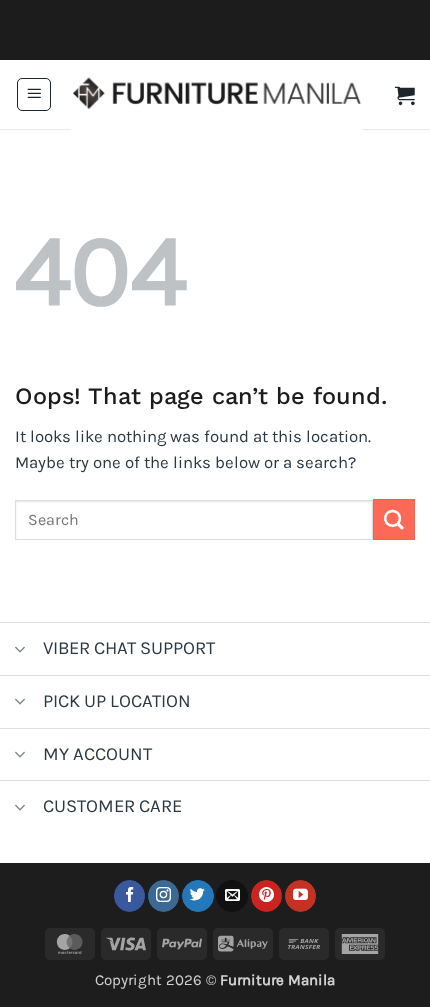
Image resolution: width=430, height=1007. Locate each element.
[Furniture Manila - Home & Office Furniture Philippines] (217, 95)
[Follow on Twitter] (197, 896)
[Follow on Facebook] (129, 896)
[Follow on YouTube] (300, 896)
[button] (34, 95)
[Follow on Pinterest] (266, 896)
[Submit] (394, 519)
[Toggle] (20, 650)
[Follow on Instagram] (163, 896)
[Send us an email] (231, 896)
